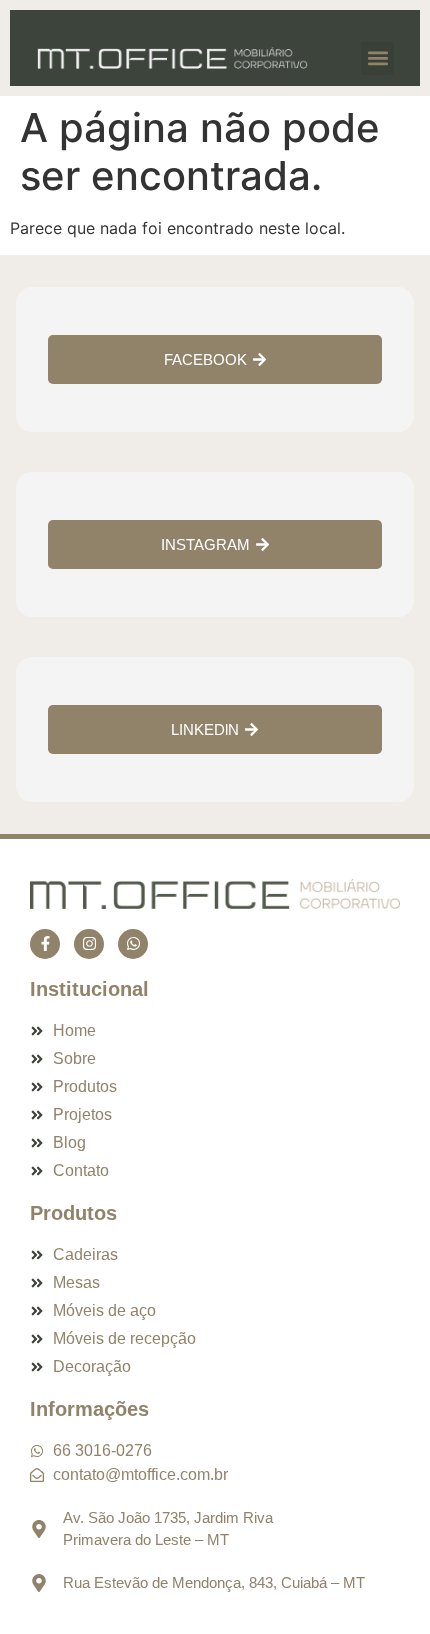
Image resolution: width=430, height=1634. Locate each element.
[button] (377, 58)
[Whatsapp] (133, 944)
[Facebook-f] (45, 944)
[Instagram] (89, 944)
